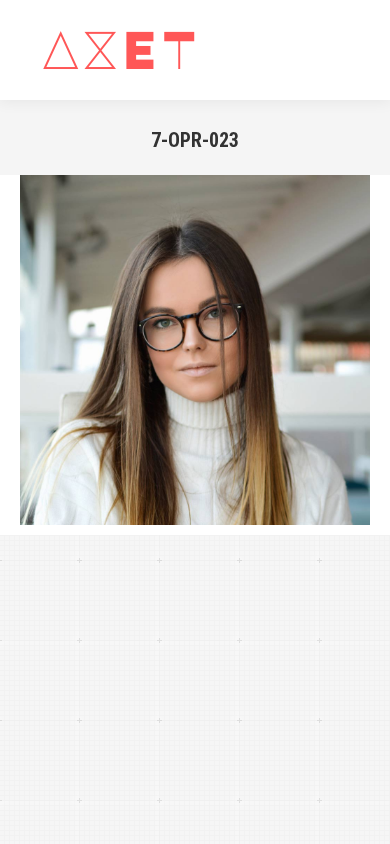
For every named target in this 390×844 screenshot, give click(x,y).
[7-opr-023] (195, 350)
